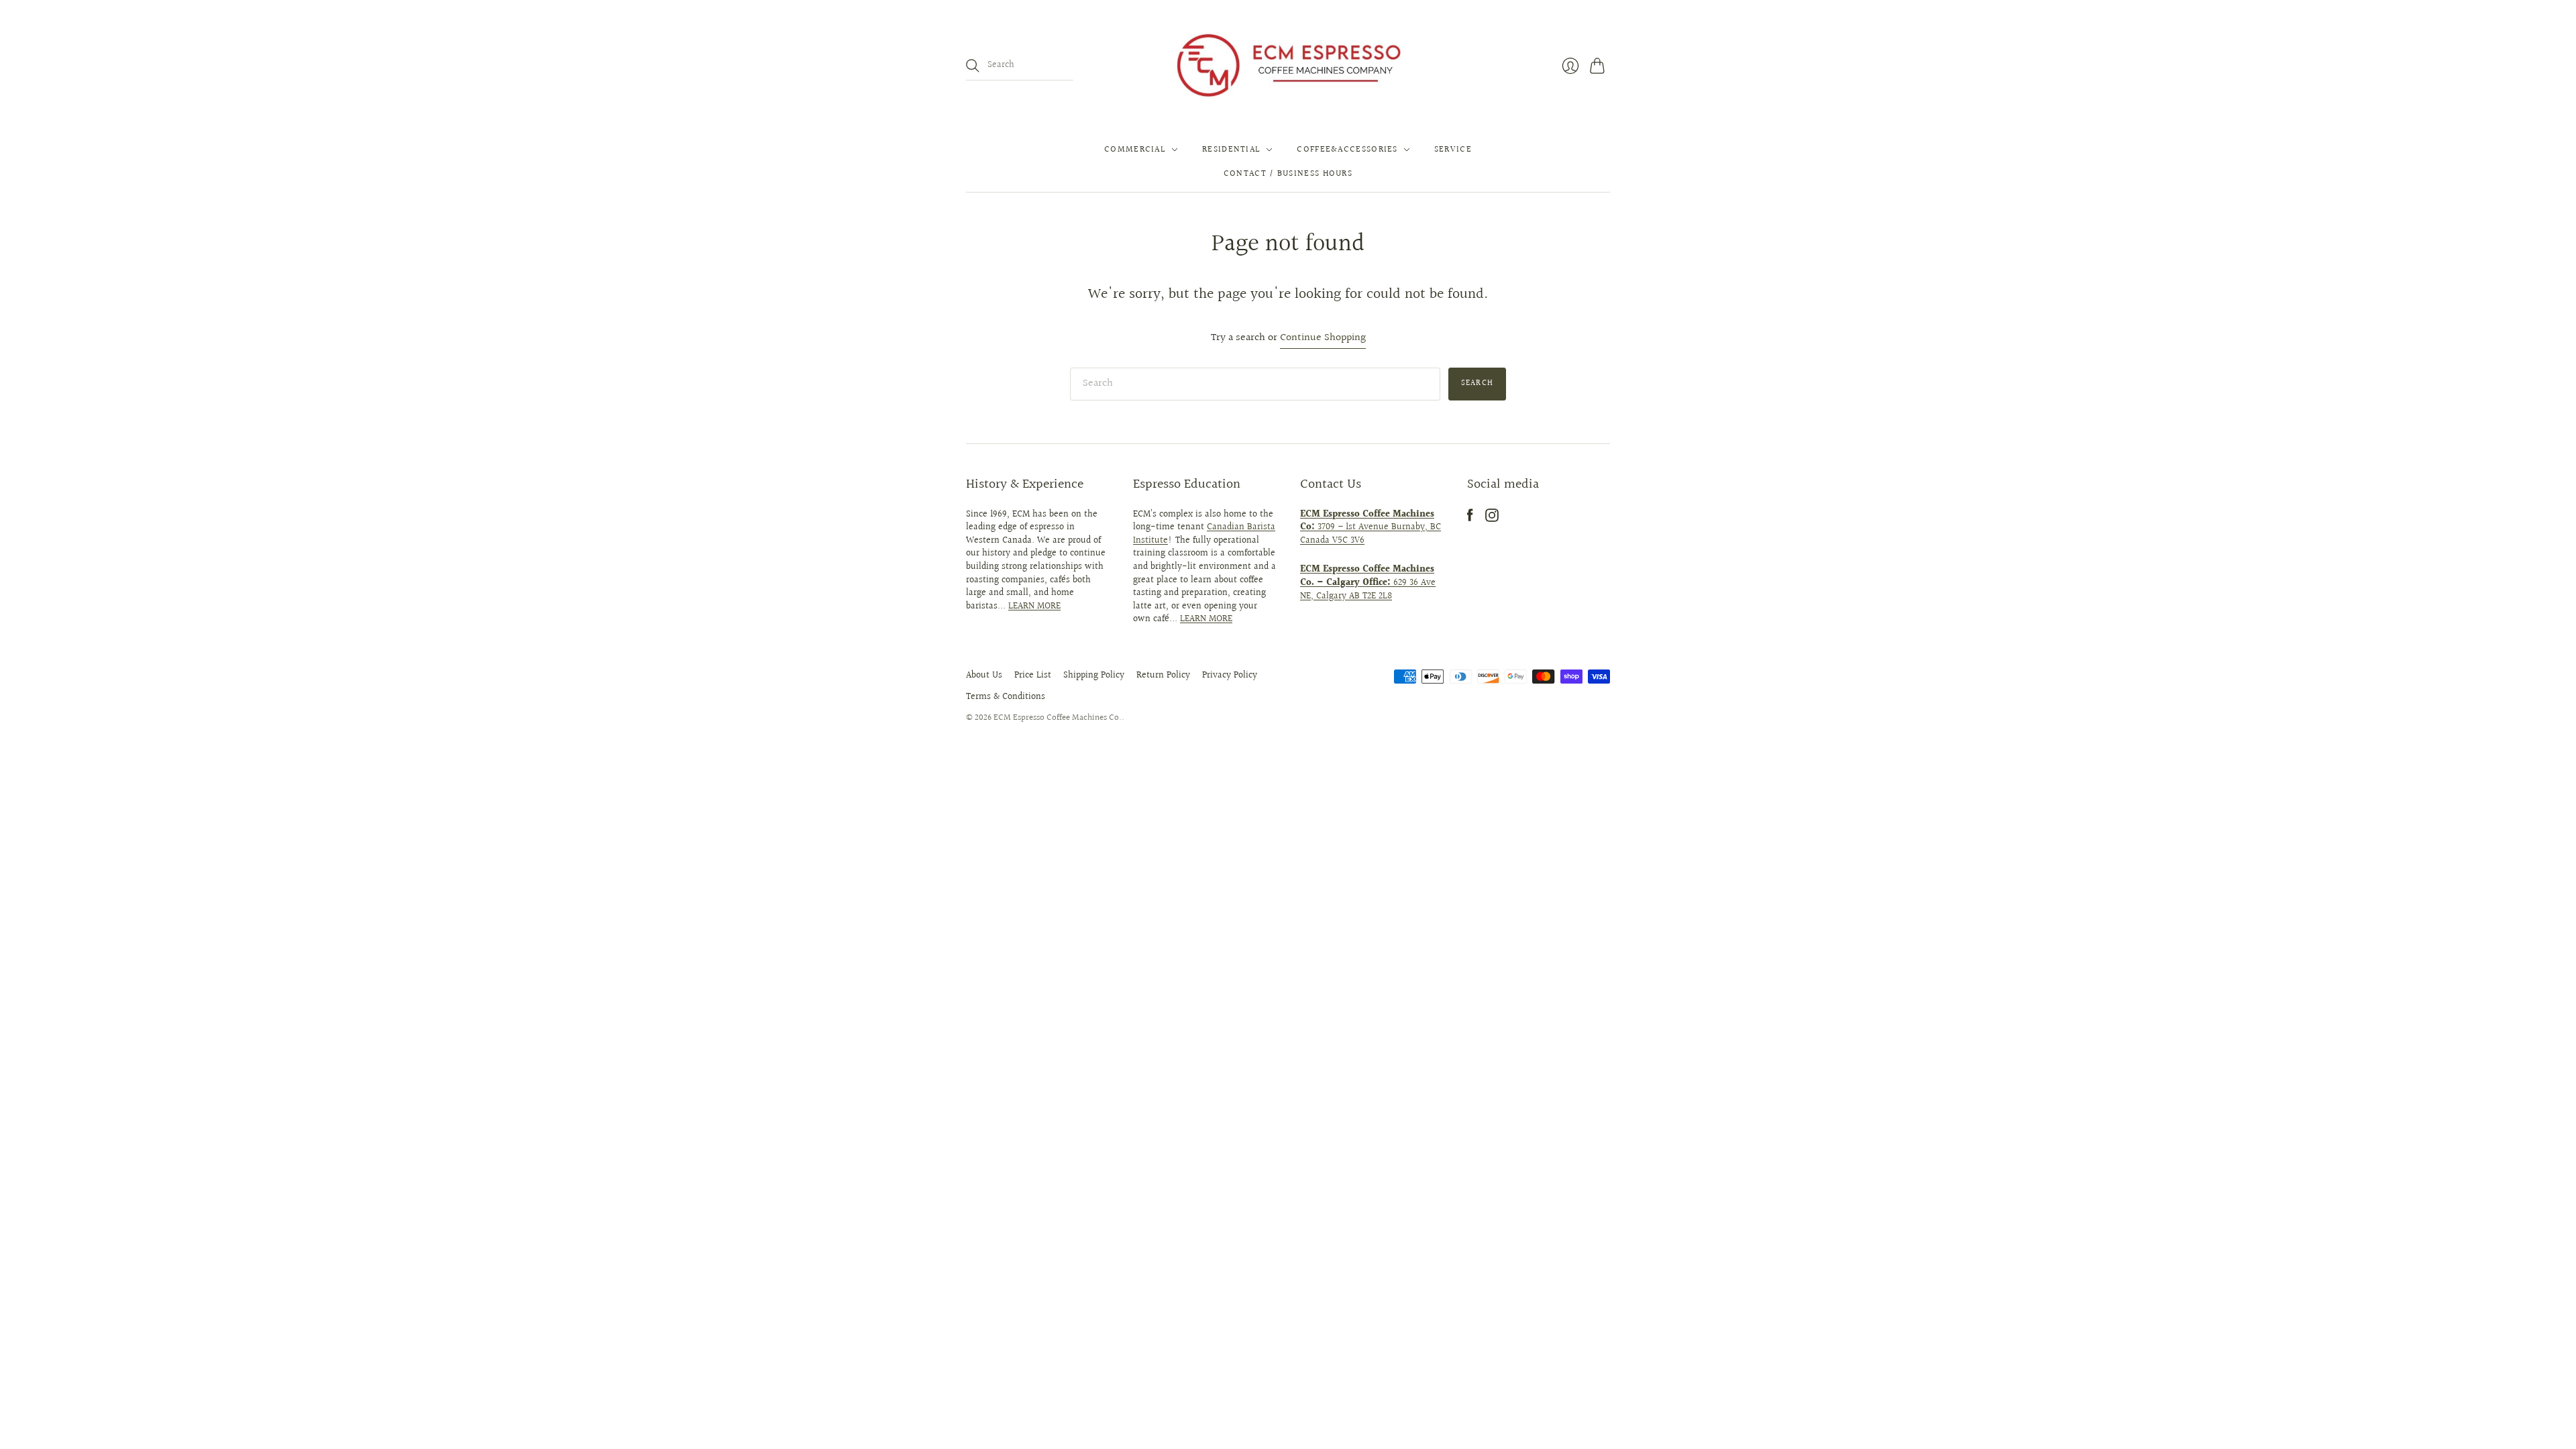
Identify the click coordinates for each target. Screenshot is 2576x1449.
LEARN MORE (1034, 606)
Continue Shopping (1323, 338)
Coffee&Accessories (1347, 150)
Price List (1033, 676)
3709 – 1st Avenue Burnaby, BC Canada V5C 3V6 (1371, 528)
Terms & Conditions (1006, 697)
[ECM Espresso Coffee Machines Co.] (1288, 66)
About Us (984, 676)
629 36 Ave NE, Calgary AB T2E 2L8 (1368, 583)
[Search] (973, 66)
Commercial (1135, 150)
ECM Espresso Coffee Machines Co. (1058, 718)
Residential (1231, 150)
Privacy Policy (1230, 676)
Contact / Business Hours (1288, 174)
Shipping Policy (1094, 676)
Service (1453, 150)
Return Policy (1163, 676)
